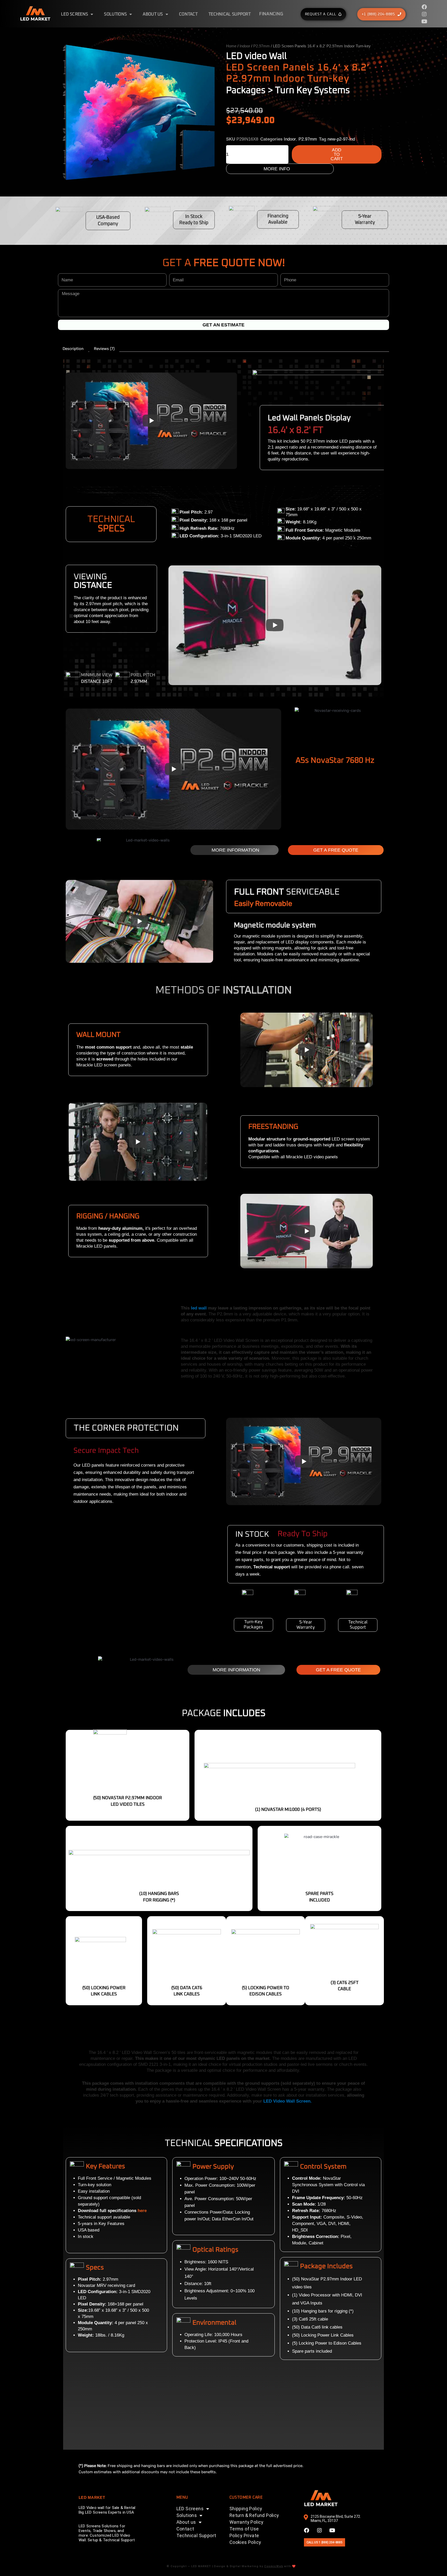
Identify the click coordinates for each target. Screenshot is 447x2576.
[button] (68, 1579)
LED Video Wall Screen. (288, 2101)
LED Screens (74, 14)
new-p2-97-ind (341, 139)
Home (231, 46)
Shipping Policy (246, 2509)
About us (153, 14)
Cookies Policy (245, 2542)
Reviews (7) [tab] (104, 349)
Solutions (115, 14)
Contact (188, 14)
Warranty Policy (247, 2522)
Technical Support (230, 14)
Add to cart (337, 154)
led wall (199, 1308)
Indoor (245, 46)
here (142, 2211)
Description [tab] (73, 349)
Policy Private (244, 2535)
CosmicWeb (274, 2566)
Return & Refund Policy (254, 2515)
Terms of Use (244, 2529)
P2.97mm (262, 46)
